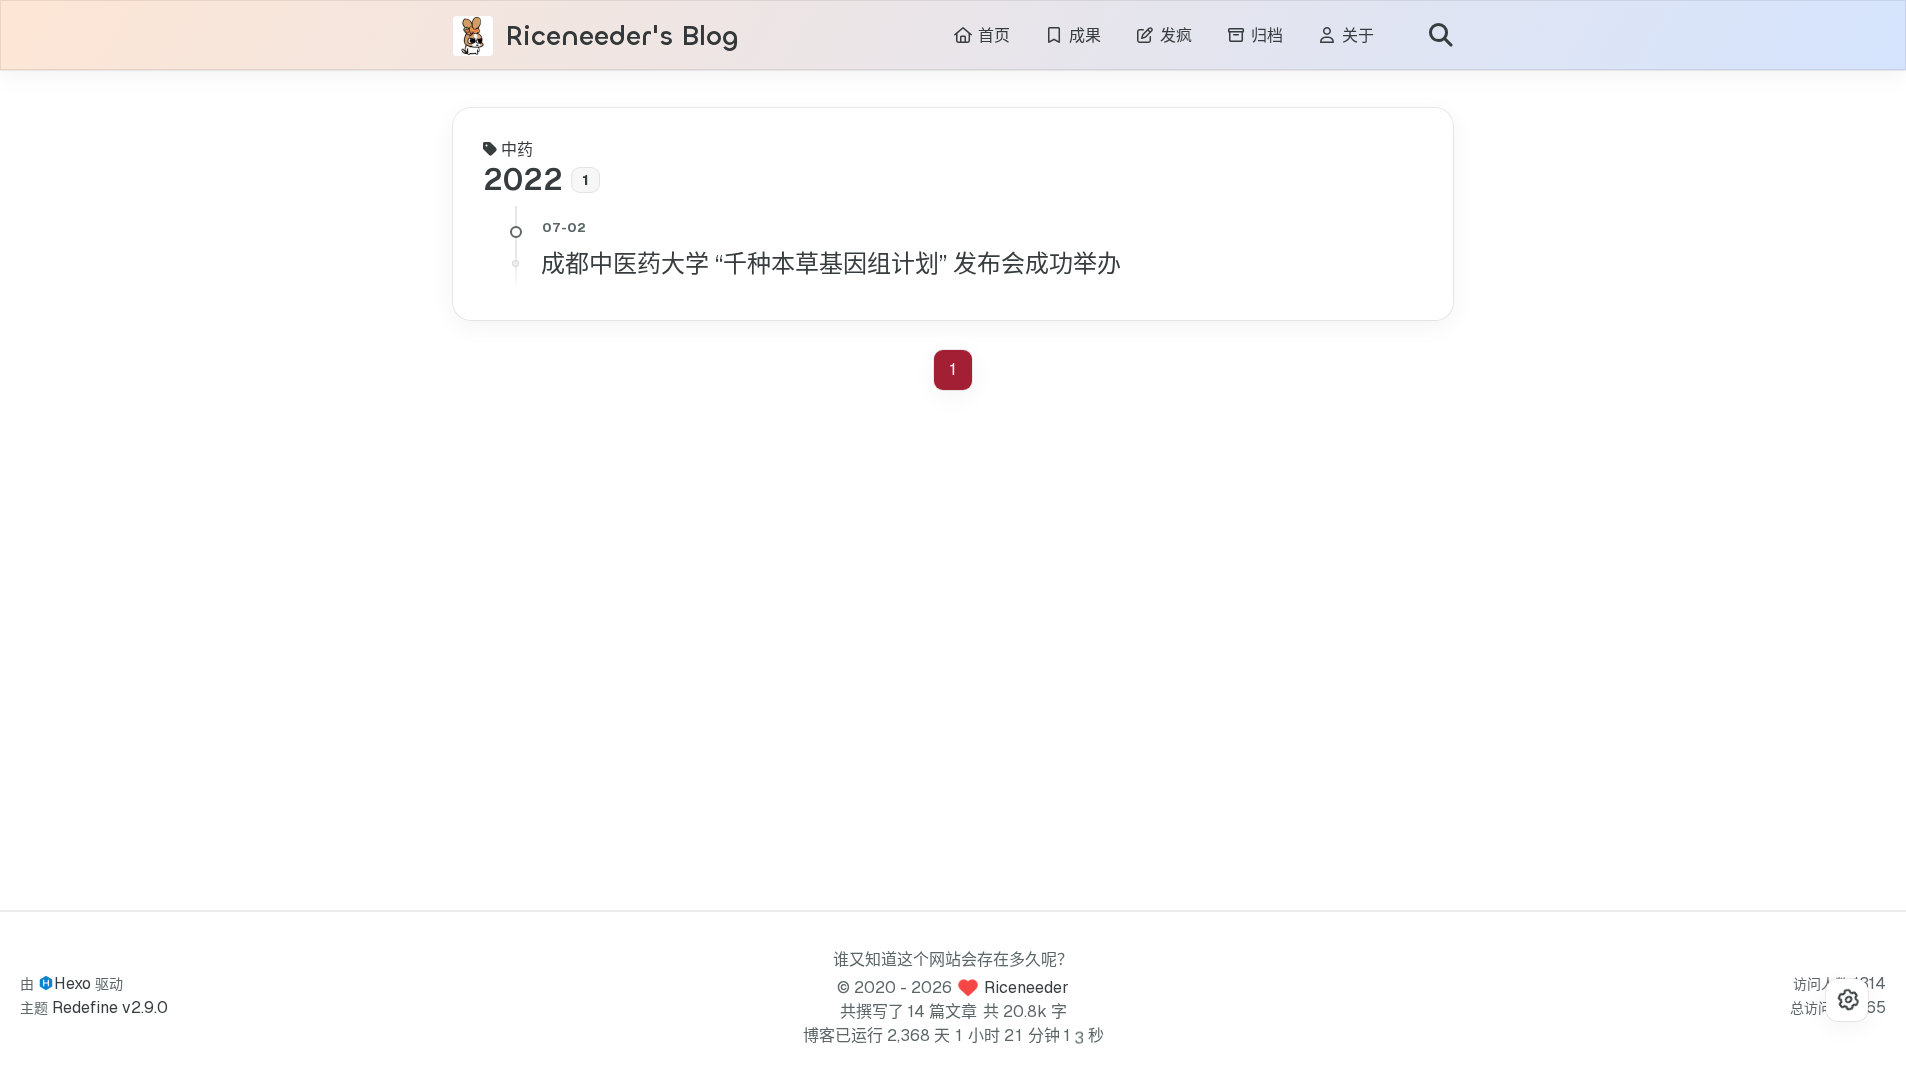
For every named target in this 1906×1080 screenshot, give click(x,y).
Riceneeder (1026, 987)
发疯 (1173, 35)
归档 (1264, 35)
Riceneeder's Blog (622, 36)
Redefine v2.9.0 (110, 1007)
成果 (1082, 35)
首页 (991, 35)
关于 (1355, 35)
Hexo (72, 983)
